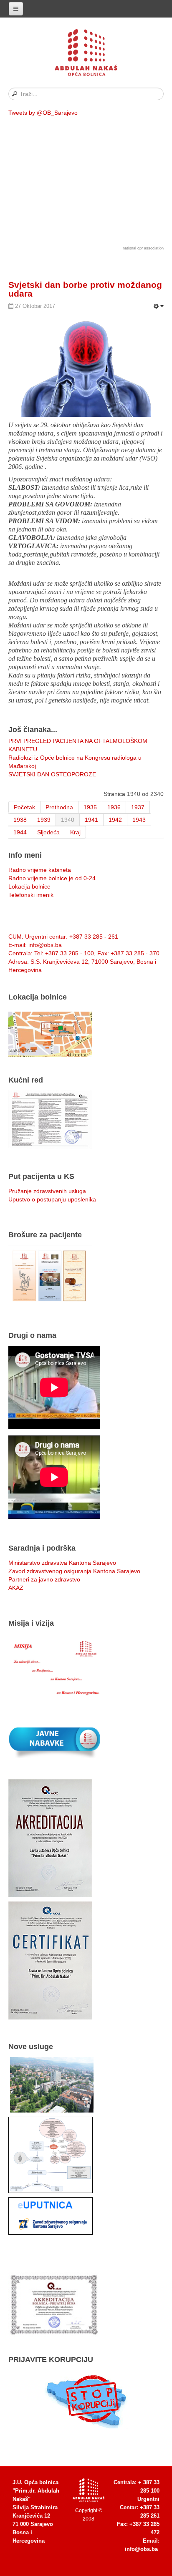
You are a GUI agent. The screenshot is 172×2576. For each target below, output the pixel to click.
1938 (20, 820)
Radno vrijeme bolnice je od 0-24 (52, 878)
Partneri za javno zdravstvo (44, 1579)
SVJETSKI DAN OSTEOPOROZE (52, 774)
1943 (139, 820)
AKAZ (16, 1588)
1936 (114, 807)
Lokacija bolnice (29, 886)
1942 (115, 820)
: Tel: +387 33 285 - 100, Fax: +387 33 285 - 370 (84, 953)
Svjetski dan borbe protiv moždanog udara (85, 289)
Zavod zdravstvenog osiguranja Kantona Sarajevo (74, 1571)
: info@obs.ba (35, 945)
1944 (20, 832)
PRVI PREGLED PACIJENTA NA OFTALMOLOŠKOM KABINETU (78, 745)
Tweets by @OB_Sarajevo (43, 113)
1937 (138, 807)
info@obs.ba (141, 2549)
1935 (90, 807)
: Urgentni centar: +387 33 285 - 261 (63, 937)
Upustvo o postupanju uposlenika (52, 1199)
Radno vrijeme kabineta (40, 870)
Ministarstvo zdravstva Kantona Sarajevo (62, 1563)
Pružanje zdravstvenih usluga (47, 1191)
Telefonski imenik (31, 895)
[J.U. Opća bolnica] (86, 54)
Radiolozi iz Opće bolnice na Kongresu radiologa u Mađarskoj (75, 762)
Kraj (75, 832)
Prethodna (59, 807)
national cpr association (143, 248)
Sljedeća (48, 832)
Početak (24, 807)
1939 (44, 820)
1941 (91, 820)
